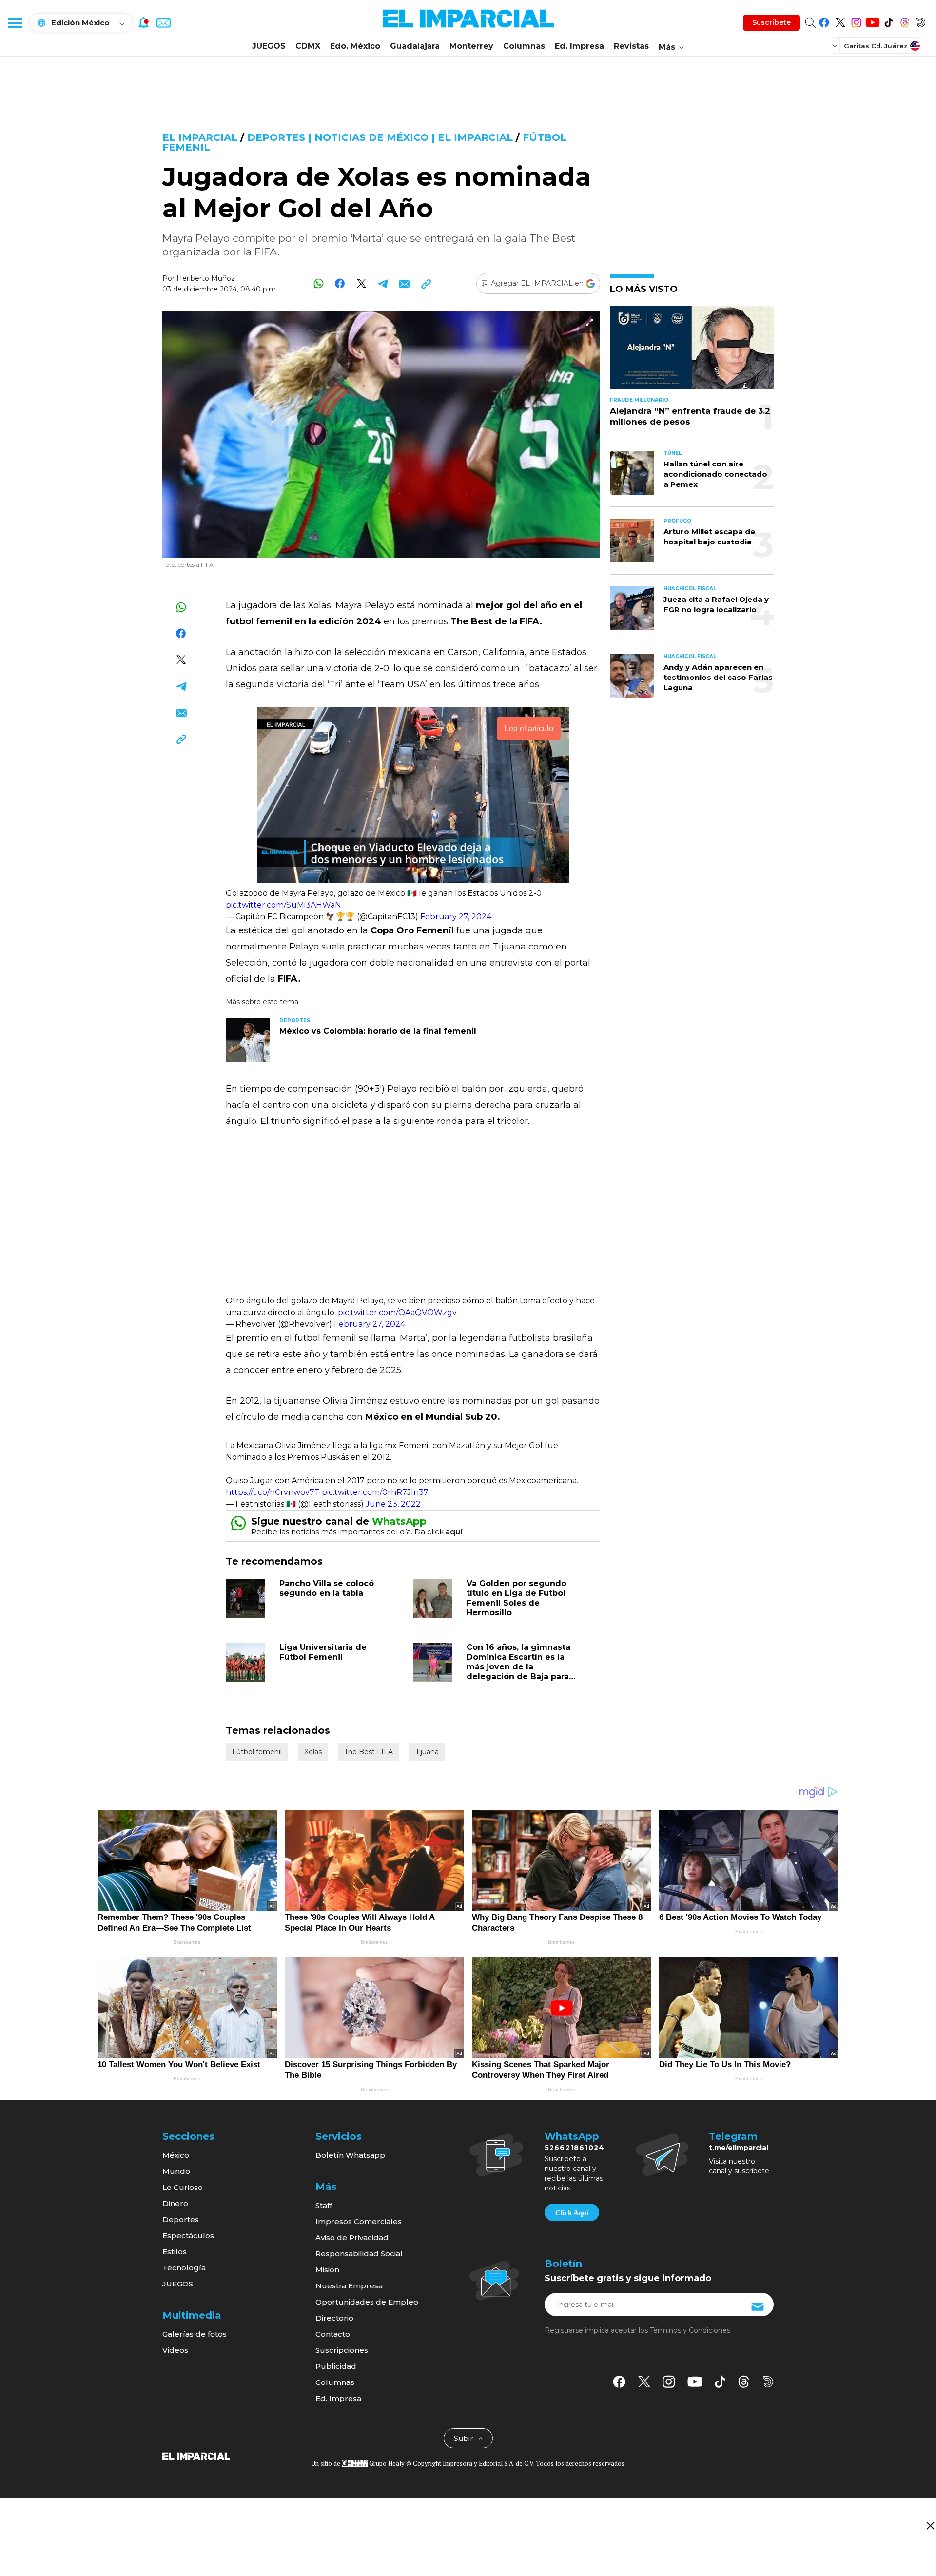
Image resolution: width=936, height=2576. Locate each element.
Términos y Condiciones (690, 2330)
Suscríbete (771, 22)
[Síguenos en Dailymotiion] (768, 2382)
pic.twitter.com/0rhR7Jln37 (375, 1492)
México (176, 2155)
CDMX (308, 46)
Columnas (524, 46)
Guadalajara (415, 46)
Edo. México (355, 46)
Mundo (176, 2171)
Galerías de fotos (195, 2334)
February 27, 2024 (456, 917)
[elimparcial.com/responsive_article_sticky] (930, 2526)
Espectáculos (188, 2236)
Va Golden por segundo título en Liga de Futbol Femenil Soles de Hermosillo (517, 1598)
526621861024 (575, 2148)
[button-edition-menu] (836, 45)
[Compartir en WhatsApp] (319, 283)
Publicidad (336, 2366)
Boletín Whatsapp (350, 2155)
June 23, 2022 (393, 1504)
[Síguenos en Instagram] (856, 21)
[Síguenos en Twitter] (840, 21)
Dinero (175, 2203)
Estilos (175, 2252)
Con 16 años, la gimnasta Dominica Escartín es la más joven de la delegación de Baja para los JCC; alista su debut (518, 1667)
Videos (175, 2350)
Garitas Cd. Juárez (876, 46)
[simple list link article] (692, 352)
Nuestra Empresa (349, 2286)
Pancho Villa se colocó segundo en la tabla (327, 1588)
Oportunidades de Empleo (367, 2302)
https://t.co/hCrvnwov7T (273, 1492)
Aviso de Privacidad (352, 2237)
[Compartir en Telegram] (383, 283)
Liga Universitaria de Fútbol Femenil (323, 1652)
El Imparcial (200, 137)
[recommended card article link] (248, 1040)
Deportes (181, 2219)
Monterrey (471, 46)
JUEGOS (269, 46)
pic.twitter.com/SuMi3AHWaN (283, 905)
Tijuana (427, 1752)
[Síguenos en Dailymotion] (921, 21)
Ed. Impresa (579, 46)
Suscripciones (342, 2350)
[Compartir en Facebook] (340, 283)
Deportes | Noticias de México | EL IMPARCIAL (380, 137)
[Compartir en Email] (404, 283)
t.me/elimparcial (739, 2148)
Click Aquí (572, 2213)
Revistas (631, 46)
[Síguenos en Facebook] (824, 21)
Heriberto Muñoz (206, 278)
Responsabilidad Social (359, 2254)
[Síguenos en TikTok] (888, 21)
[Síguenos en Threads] (905, 21)
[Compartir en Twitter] (361, 283)
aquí (454, 1532)
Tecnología (184, 2268)
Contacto (333, 2334)
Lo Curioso (183, 2187)
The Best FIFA (369, 1752)
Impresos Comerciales (359, 2221)
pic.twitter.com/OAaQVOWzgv (397, 1312)
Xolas (313, 1752)
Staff (324, 2205)
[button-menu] (15, 22)
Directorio (334, 2318)
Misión (327, 2270)
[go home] (196, 2455)
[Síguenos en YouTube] (872, 21)
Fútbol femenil (257, 1752)
